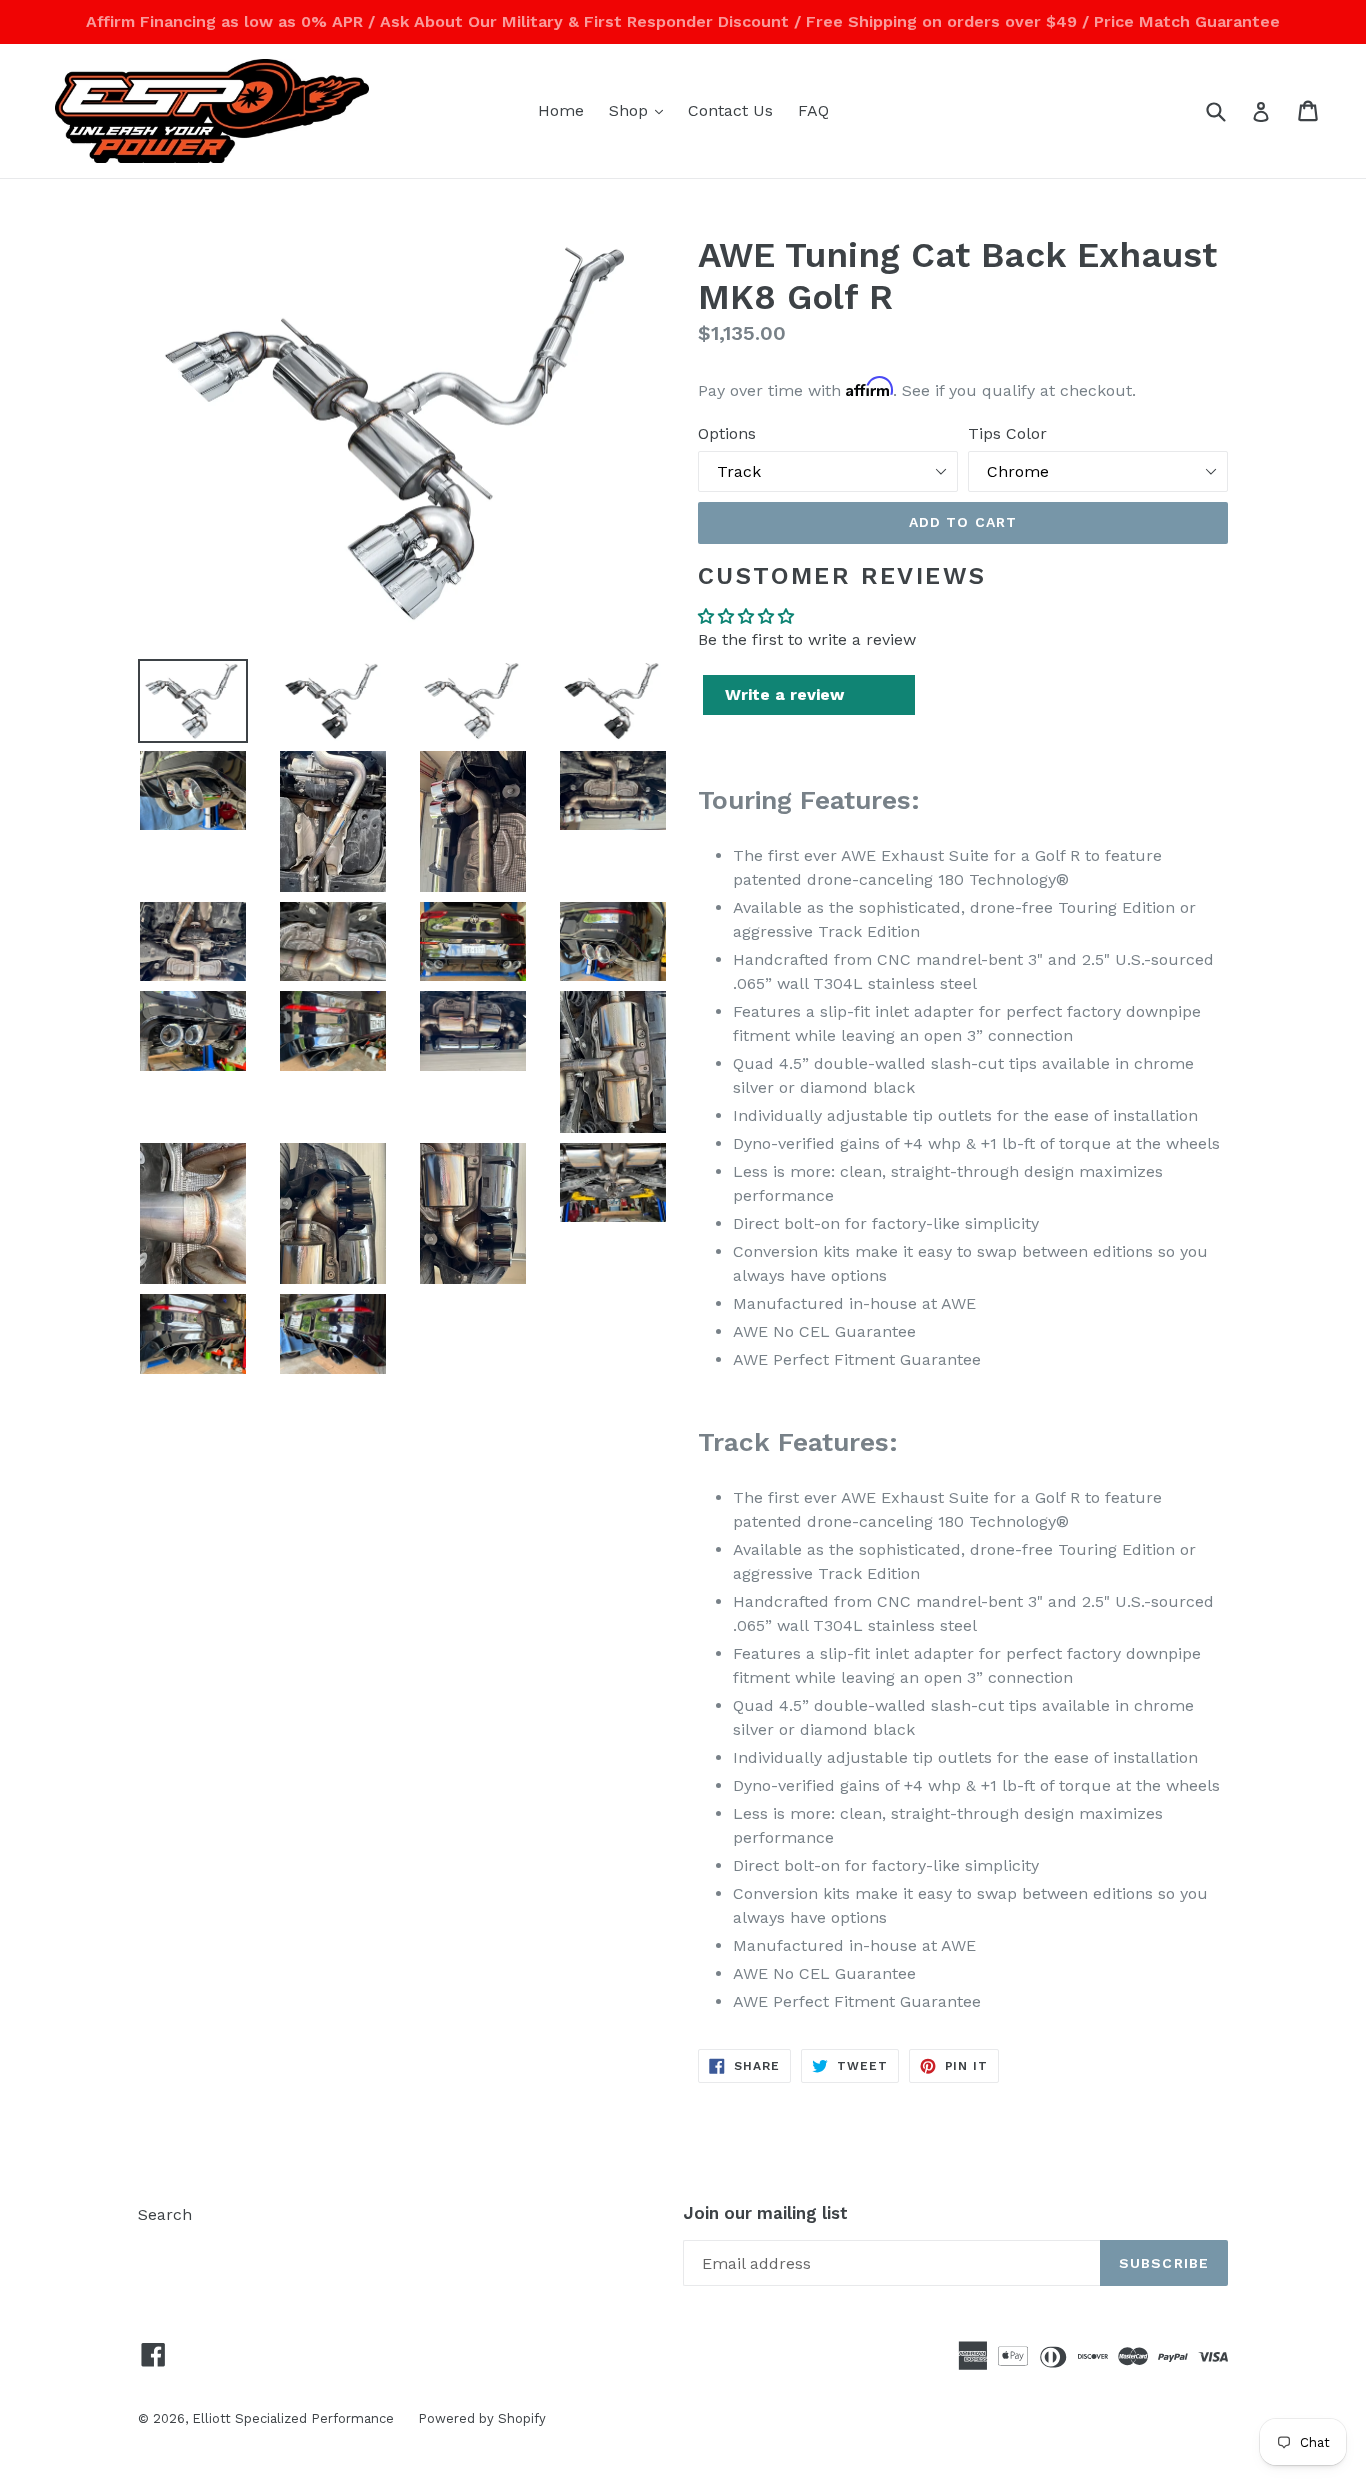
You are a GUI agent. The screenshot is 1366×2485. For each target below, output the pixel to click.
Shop (641, 110)
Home (561, 110)
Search (165, 2214)
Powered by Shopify (482, 2418)
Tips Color (1007, 433)
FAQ (813, 110)
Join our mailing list (765, 2213)
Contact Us (730, 110)
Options (727, 433)
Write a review (784, 694)
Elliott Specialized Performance (295, 2418)
